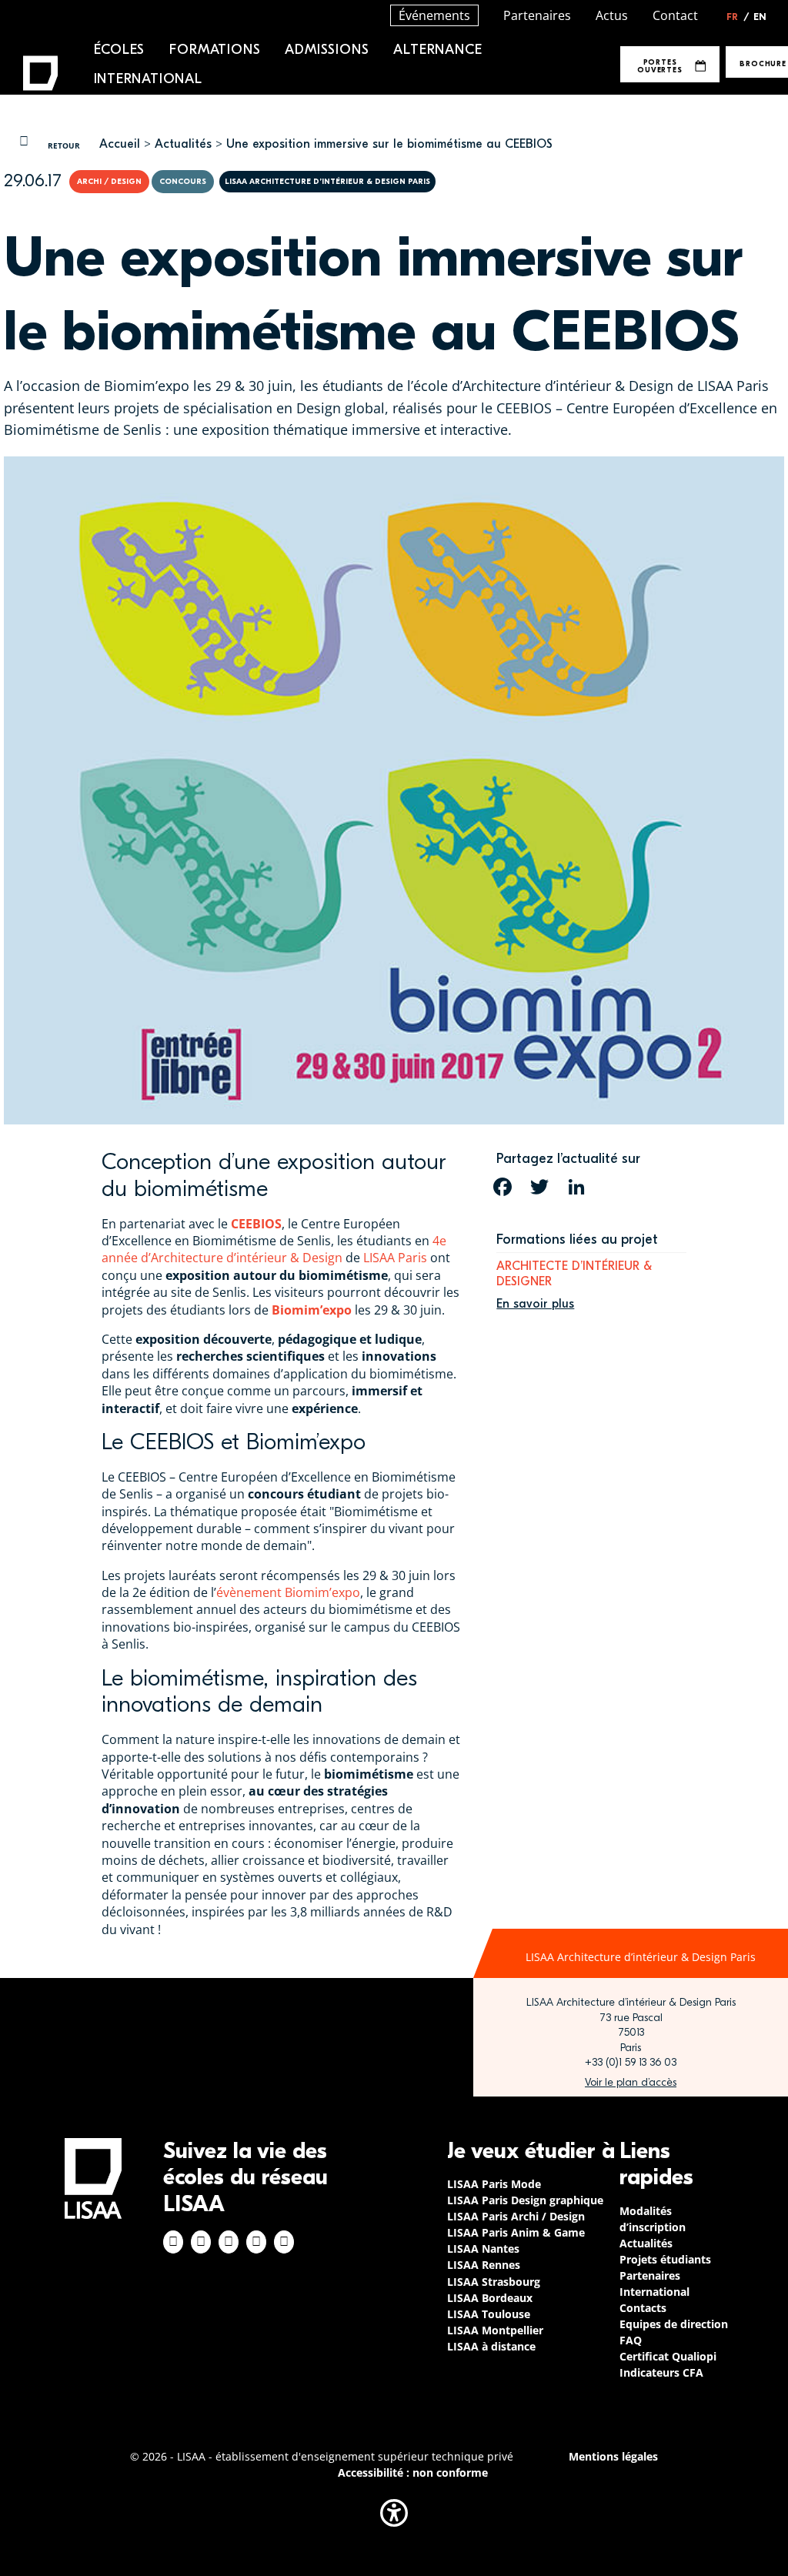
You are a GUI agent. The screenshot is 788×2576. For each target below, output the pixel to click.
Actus (612, 15)
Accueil (120, 144)
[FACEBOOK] (503, 1187)
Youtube (284, 2242)
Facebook (173, 2242)
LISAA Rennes (484, 2265)
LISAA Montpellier (495, 2330)
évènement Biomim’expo (288, 1592)
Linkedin (229, 2242)
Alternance (437, 50)
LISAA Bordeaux (490, 2298)
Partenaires (537, 15)
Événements (434, 15)
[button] (394, 2513)
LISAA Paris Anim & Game (516, 2232)
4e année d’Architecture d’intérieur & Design (274, 1249)
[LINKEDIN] (576, 1187)
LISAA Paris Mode (494, 2184)
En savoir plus (535, 1304)
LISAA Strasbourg (494, 2282)
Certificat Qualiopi (668, 2356)
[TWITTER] (539, 1187)
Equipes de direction (674, 2324)
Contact (675, 15)
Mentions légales (613, 2456)
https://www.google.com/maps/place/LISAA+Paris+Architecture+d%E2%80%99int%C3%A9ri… (631, 2083)
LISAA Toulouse (489, 2314)
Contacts (643, 2308)
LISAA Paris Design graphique (525, 2200)
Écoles (120, 50)
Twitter (256, 2242)
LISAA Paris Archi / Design (516, 2216)
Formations (215, 50)
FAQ (631, 2340)
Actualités (183, 144)
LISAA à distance (491, 2346)
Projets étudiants (665, 2259)
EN (760, 17)
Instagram (201, 2242)
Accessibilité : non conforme (413, 2472)
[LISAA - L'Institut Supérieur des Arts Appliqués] (93, 2178)
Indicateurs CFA (661, 2372)
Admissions (327, 50)
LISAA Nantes (483, 2249)
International (148, 79)
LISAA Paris (395, 1258)
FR (738, 17)
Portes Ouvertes (659, 66)
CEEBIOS (256, 1224)
